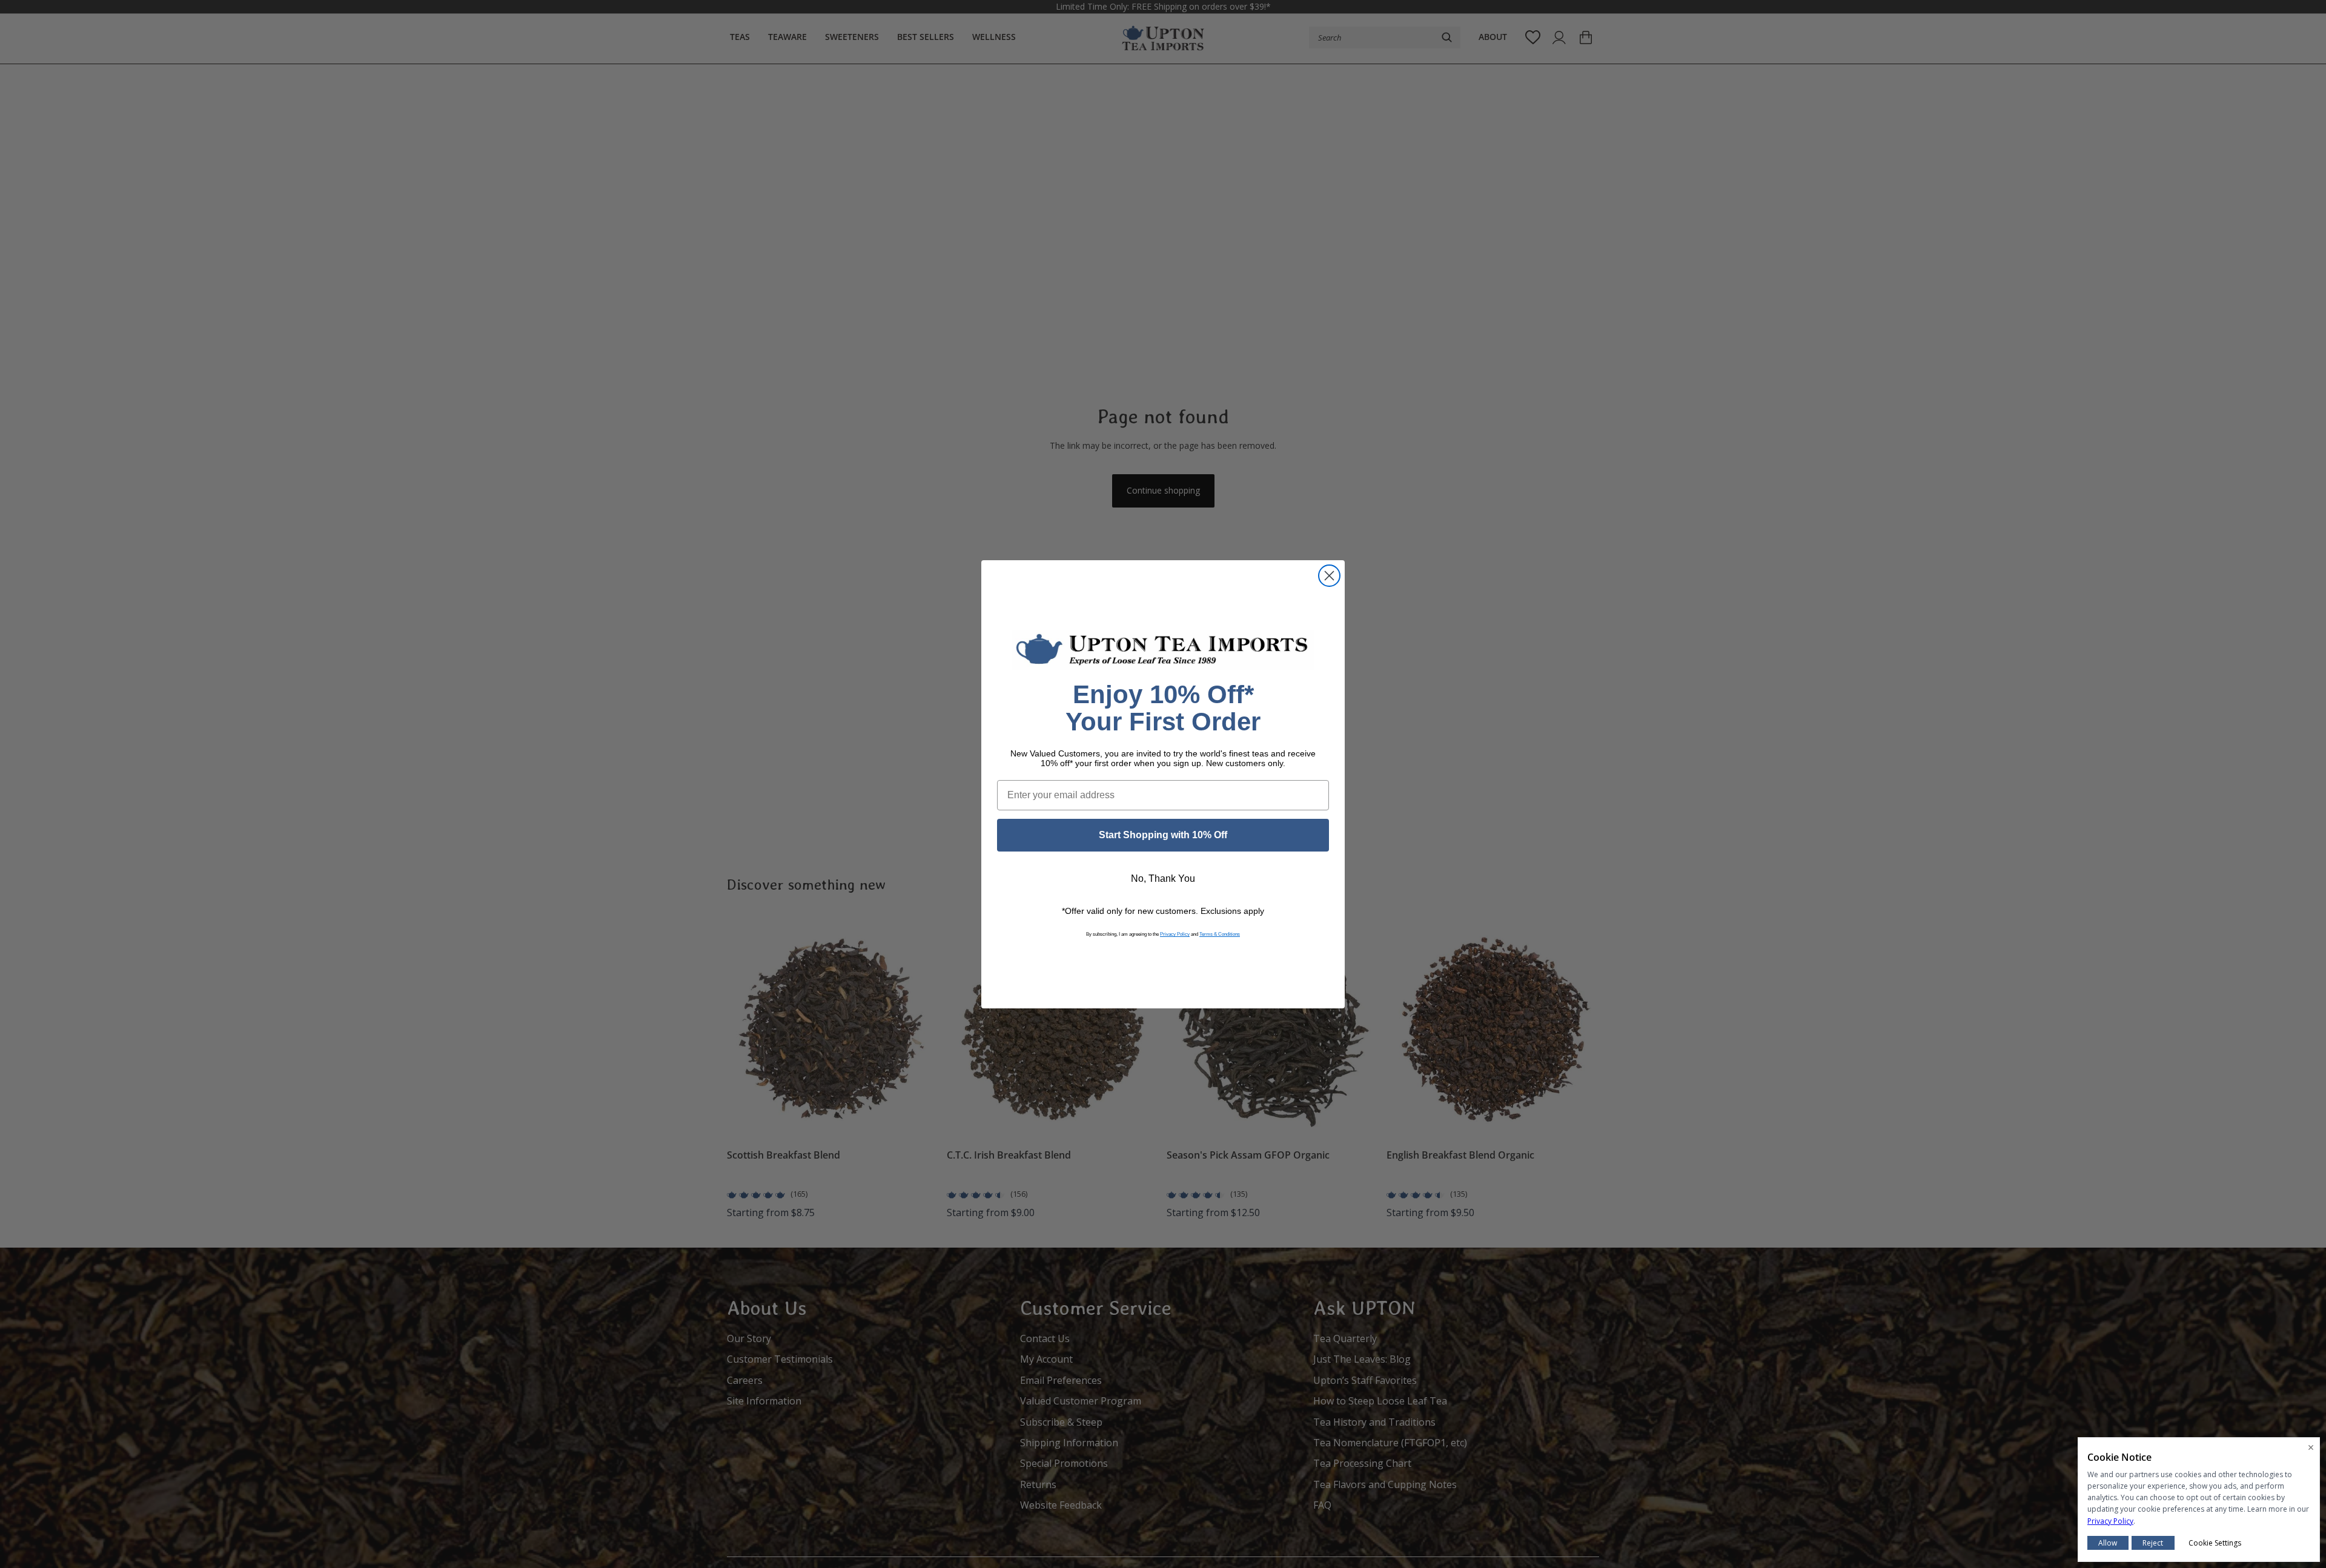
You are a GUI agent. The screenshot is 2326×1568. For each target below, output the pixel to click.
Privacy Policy (1175, 934)
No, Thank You (1163, 878)
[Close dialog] (1329, 576)
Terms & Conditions (1220, 934)
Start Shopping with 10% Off (1163, 835)
